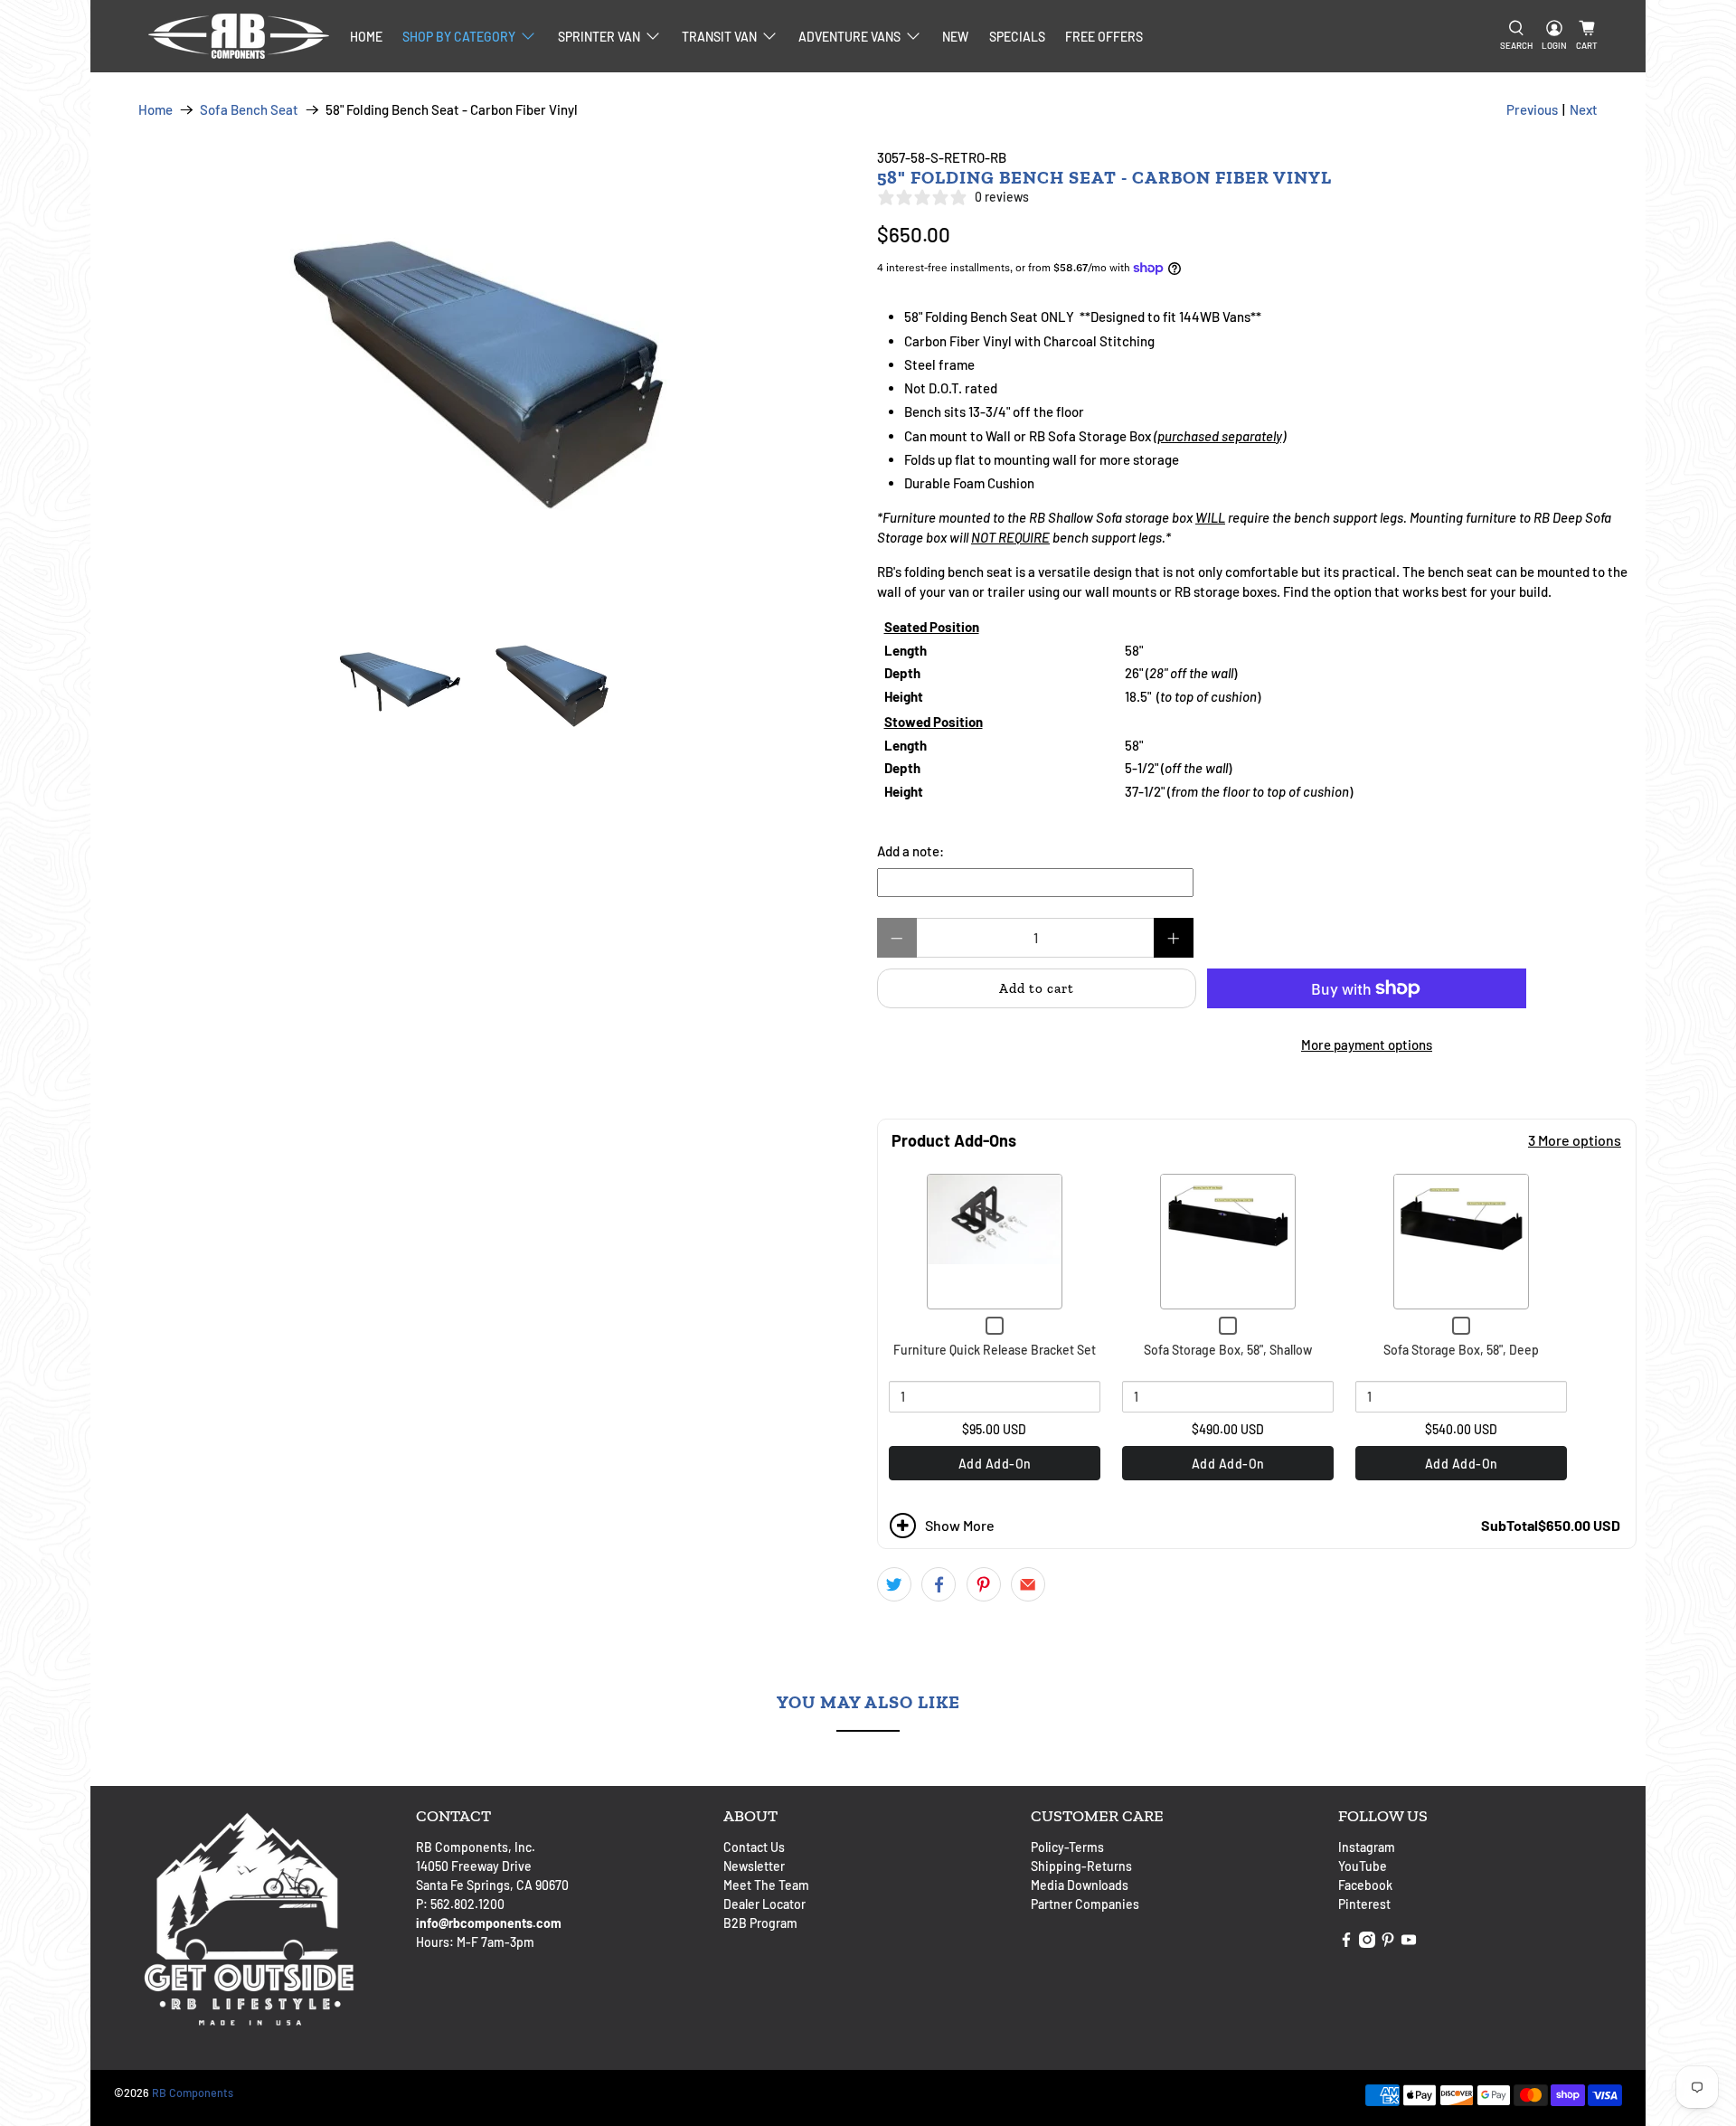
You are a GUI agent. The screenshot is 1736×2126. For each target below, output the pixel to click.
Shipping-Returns (1081, 1866)
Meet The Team (766, 1885)
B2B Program (760, 1923)
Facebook (1365, 1885)
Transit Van (719, 37)
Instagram (1367, 1847)
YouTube (1363, 1866)
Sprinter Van (599, 37)
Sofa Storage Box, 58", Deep (1461, 1350)
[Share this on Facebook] (939, 1584)
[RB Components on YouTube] (1409, 1943)
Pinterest (1364, 1904)
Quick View (995, 1242)
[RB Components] (239, 36)
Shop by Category (459, 37)
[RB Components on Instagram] (1367, 1943)
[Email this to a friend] (1028, 1584)
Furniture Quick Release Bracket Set (995, 1350)
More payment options (1367, 1044)
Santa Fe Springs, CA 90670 (492, 1885)
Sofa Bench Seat (249, 110)
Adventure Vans (849, 37)
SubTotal (1510, 1526)
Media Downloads (1080, 1885)
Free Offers (1104, 37)
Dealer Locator (764, 1904)
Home (366, 37)
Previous (1532, 109)
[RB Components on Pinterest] (1388, 1943)
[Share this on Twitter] (894, 1584)
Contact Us (754, 1847)
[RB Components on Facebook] (1346, 1943)
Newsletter (754, 1866)
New (955, 37)
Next (1584, 109)
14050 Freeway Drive (474, 1866)
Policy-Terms (1067, 1847)
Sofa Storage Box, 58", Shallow (1228, 1350)
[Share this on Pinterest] (984, 1584)
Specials (1017, 37)
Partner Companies (1085, 1904)
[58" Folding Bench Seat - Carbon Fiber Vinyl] (479, 373)
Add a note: (910, 851)
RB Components (193, 2093)
